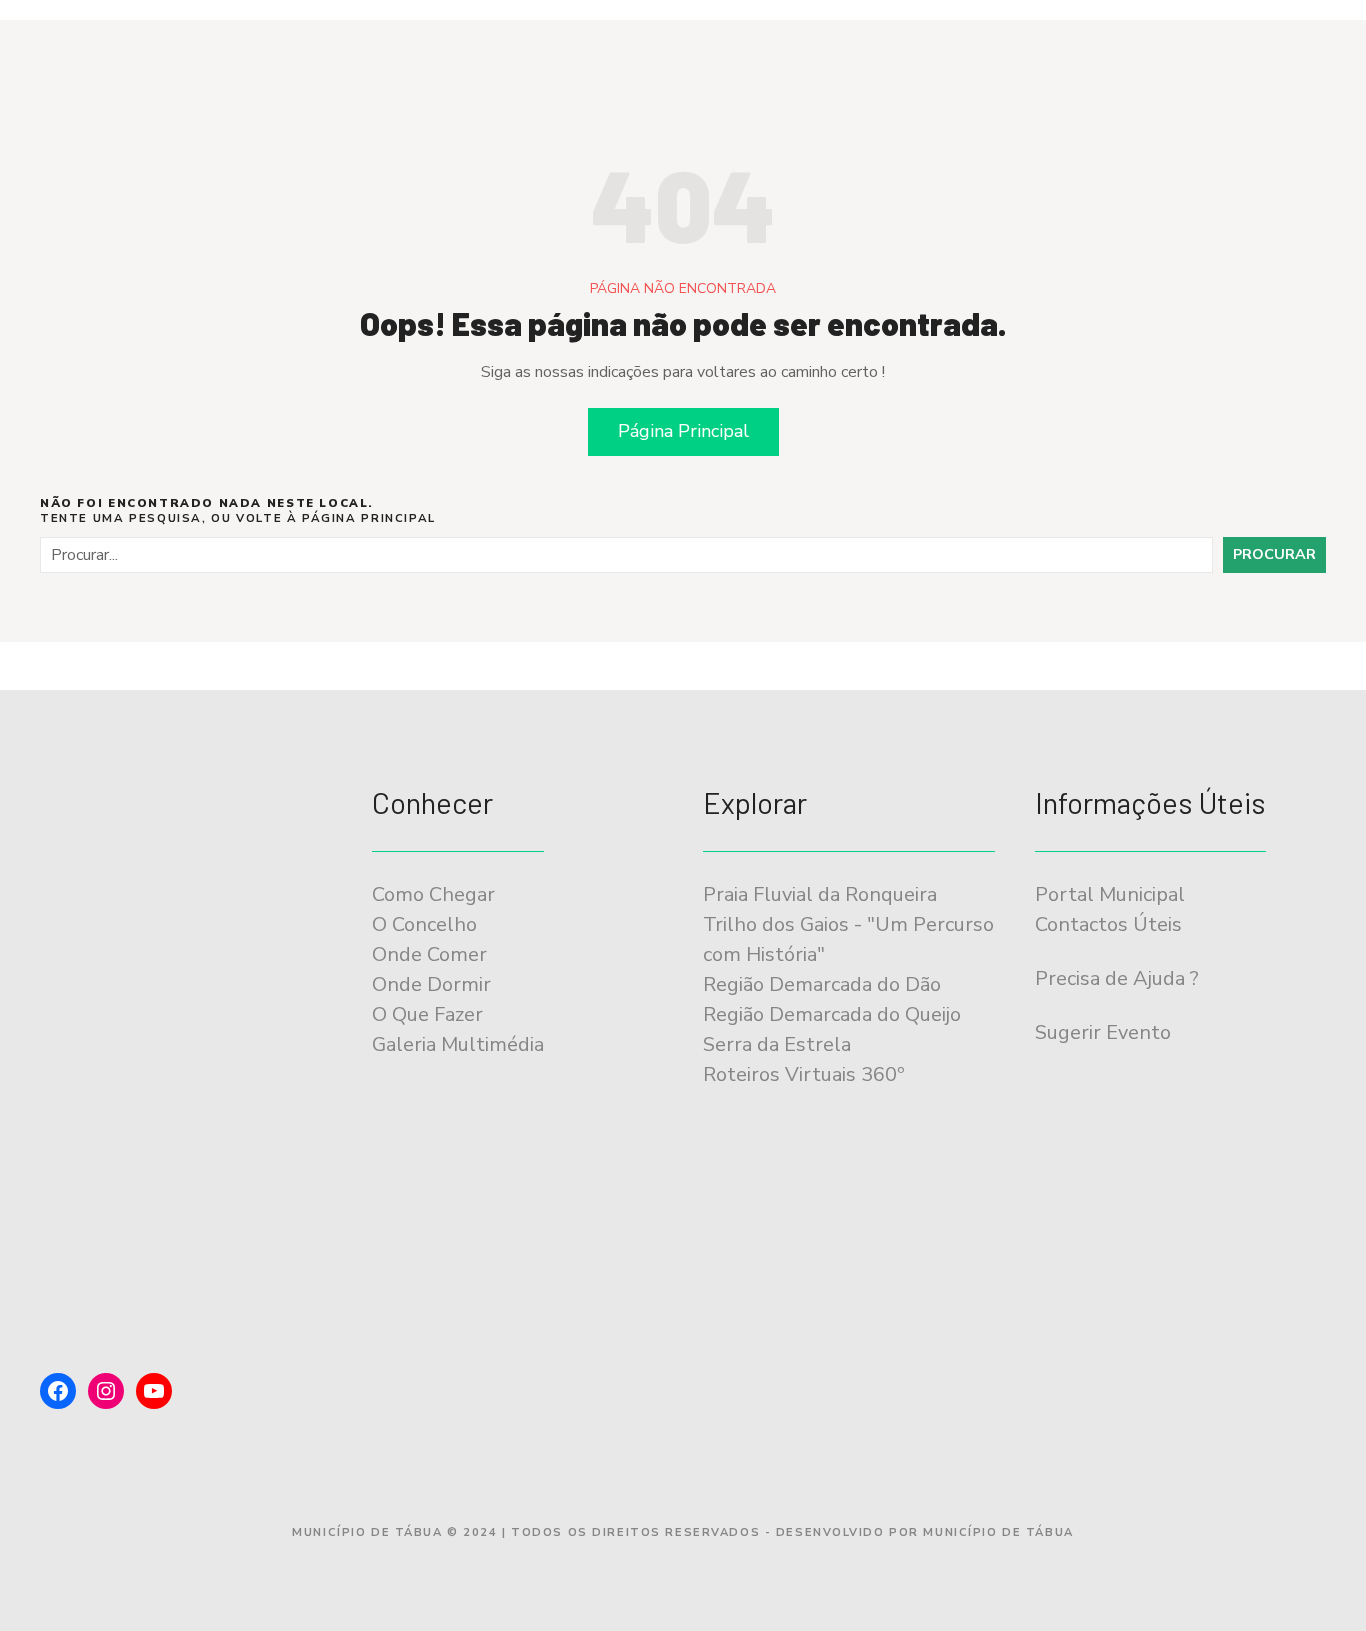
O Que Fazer (427, 1014)
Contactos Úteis (1108, 924)
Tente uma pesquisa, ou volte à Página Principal (238, 511)
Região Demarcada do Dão (822, 984)
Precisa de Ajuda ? (1117, 978)
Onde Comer (429, 954)
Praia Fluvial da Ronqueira (820, 894)
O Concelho (424, 924)
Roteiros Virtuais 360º (803, 1074)
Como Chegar (433, 894)
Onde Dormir (431, 984)
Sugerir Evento (1103, 1032)
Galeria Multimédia (458, 1044)
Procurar (1274, 554)
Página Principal (683, 431)
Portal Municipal (1110, 894)
